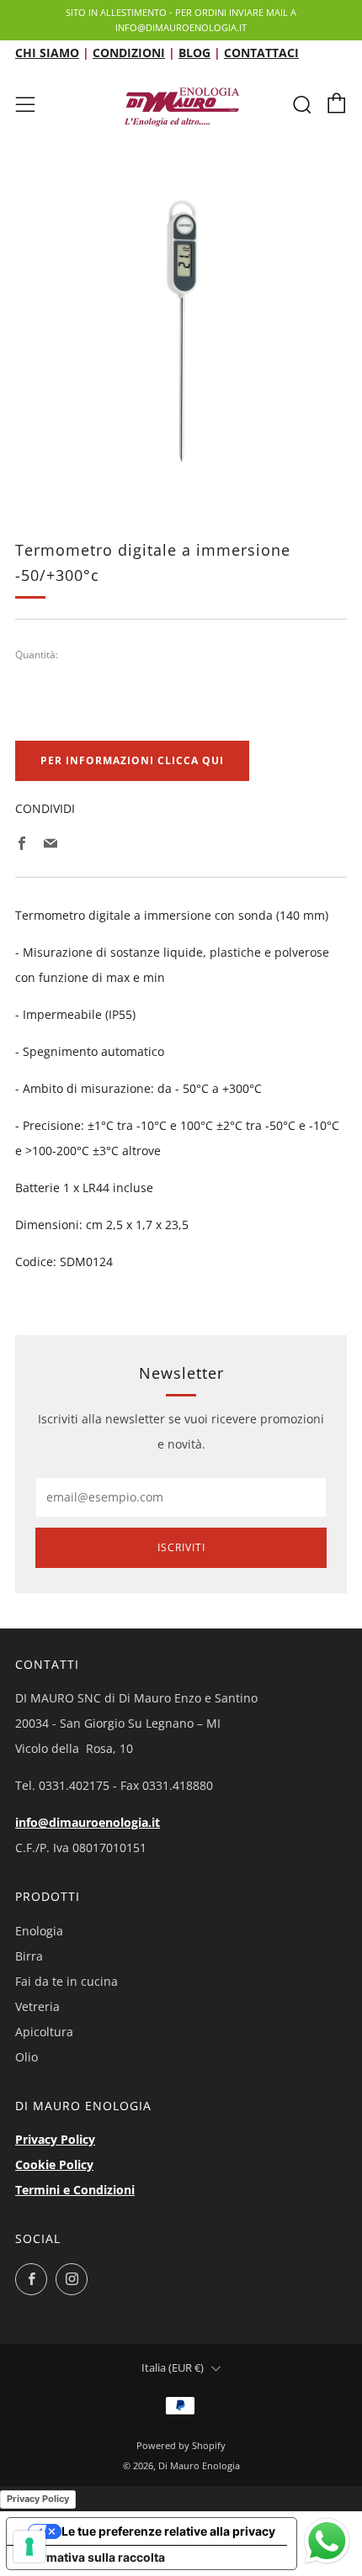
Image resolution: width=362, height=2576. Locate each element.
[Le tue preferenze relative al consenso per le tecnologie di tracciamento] (29, 2547)
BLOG (194, 53)
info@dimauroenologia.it (88, 1822)
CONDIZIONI (129, 53)
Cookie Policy (54, 2164)
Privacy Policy (55, 2139)
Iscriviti (181, 1547)
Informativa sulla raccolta (92, 2557)
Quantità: (37, 655)
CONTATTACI (261, 53)
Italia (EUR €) (173, 2368)
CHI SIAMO (47, 53)
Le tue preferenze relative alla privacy (168, 2531)
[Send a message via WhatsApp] (327, 2541)
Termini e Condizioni (75, 2190)
